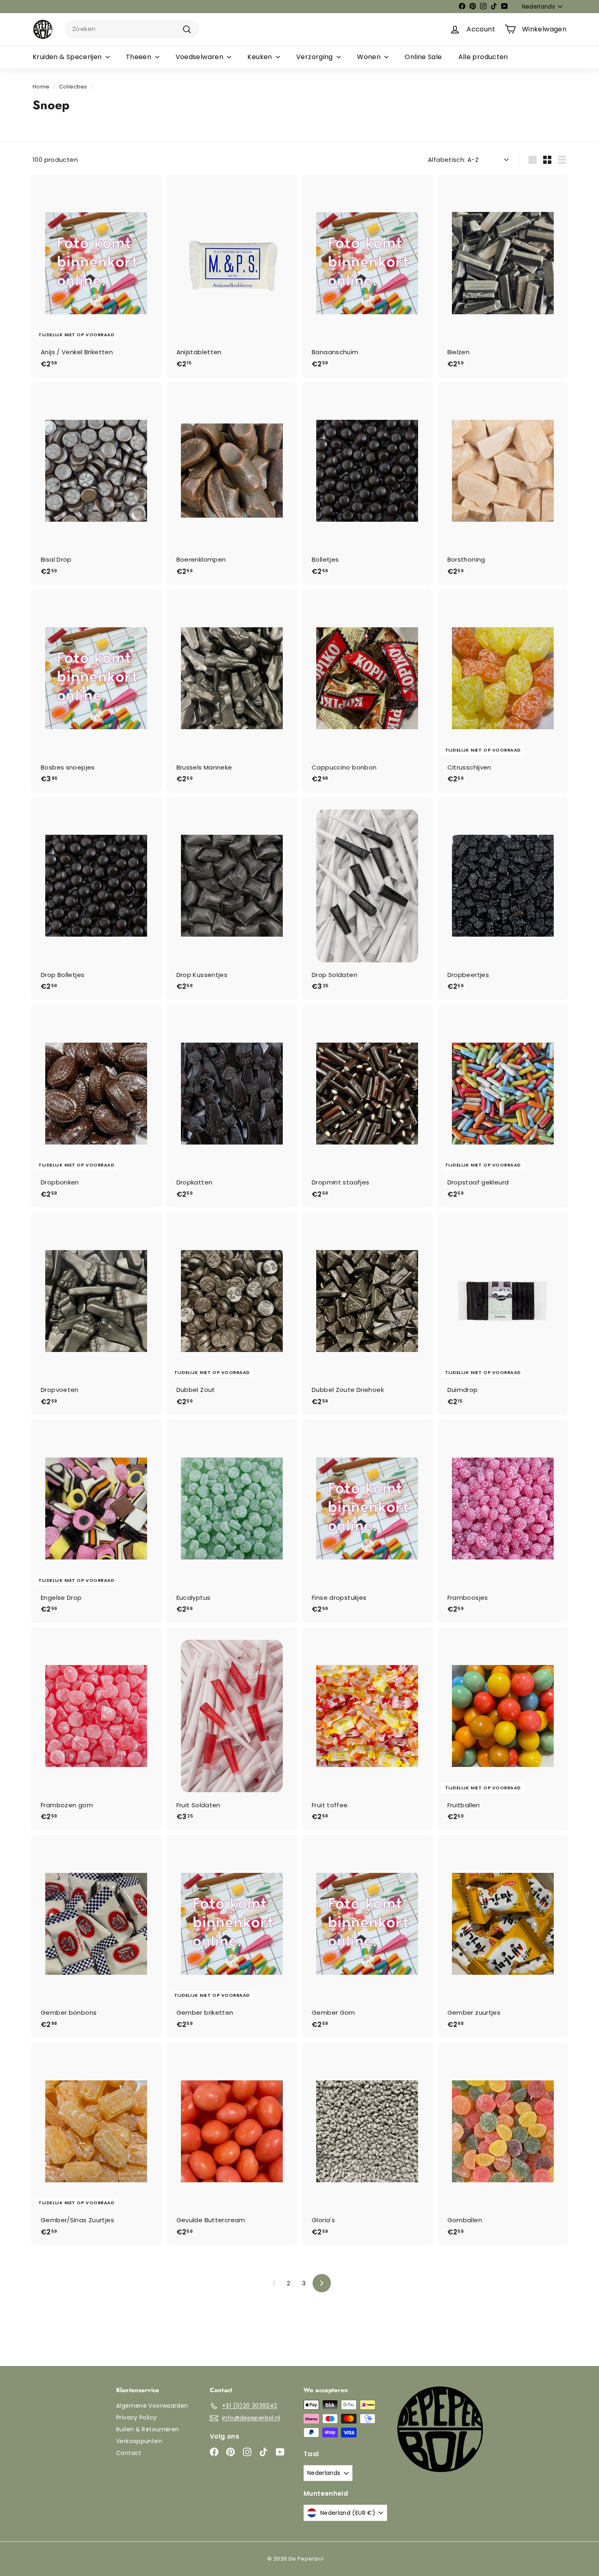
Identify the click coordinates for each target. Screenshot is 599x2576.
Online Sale (423, 57)
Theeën (140, 57)
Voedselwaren (200, 57)
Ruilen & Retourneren (148, 2429)
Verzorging (315, 57)
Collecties (73, 87)
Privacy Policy (136, 2417)
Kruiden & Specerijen (68, 57)
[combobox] (132, 29)
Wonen (370, 57)
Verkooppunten (139, 2441)
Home (41, 87)
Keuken (261, 57)
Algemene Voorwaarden (152, 2406)
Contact (129, 2453)
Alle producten (483, 57)
